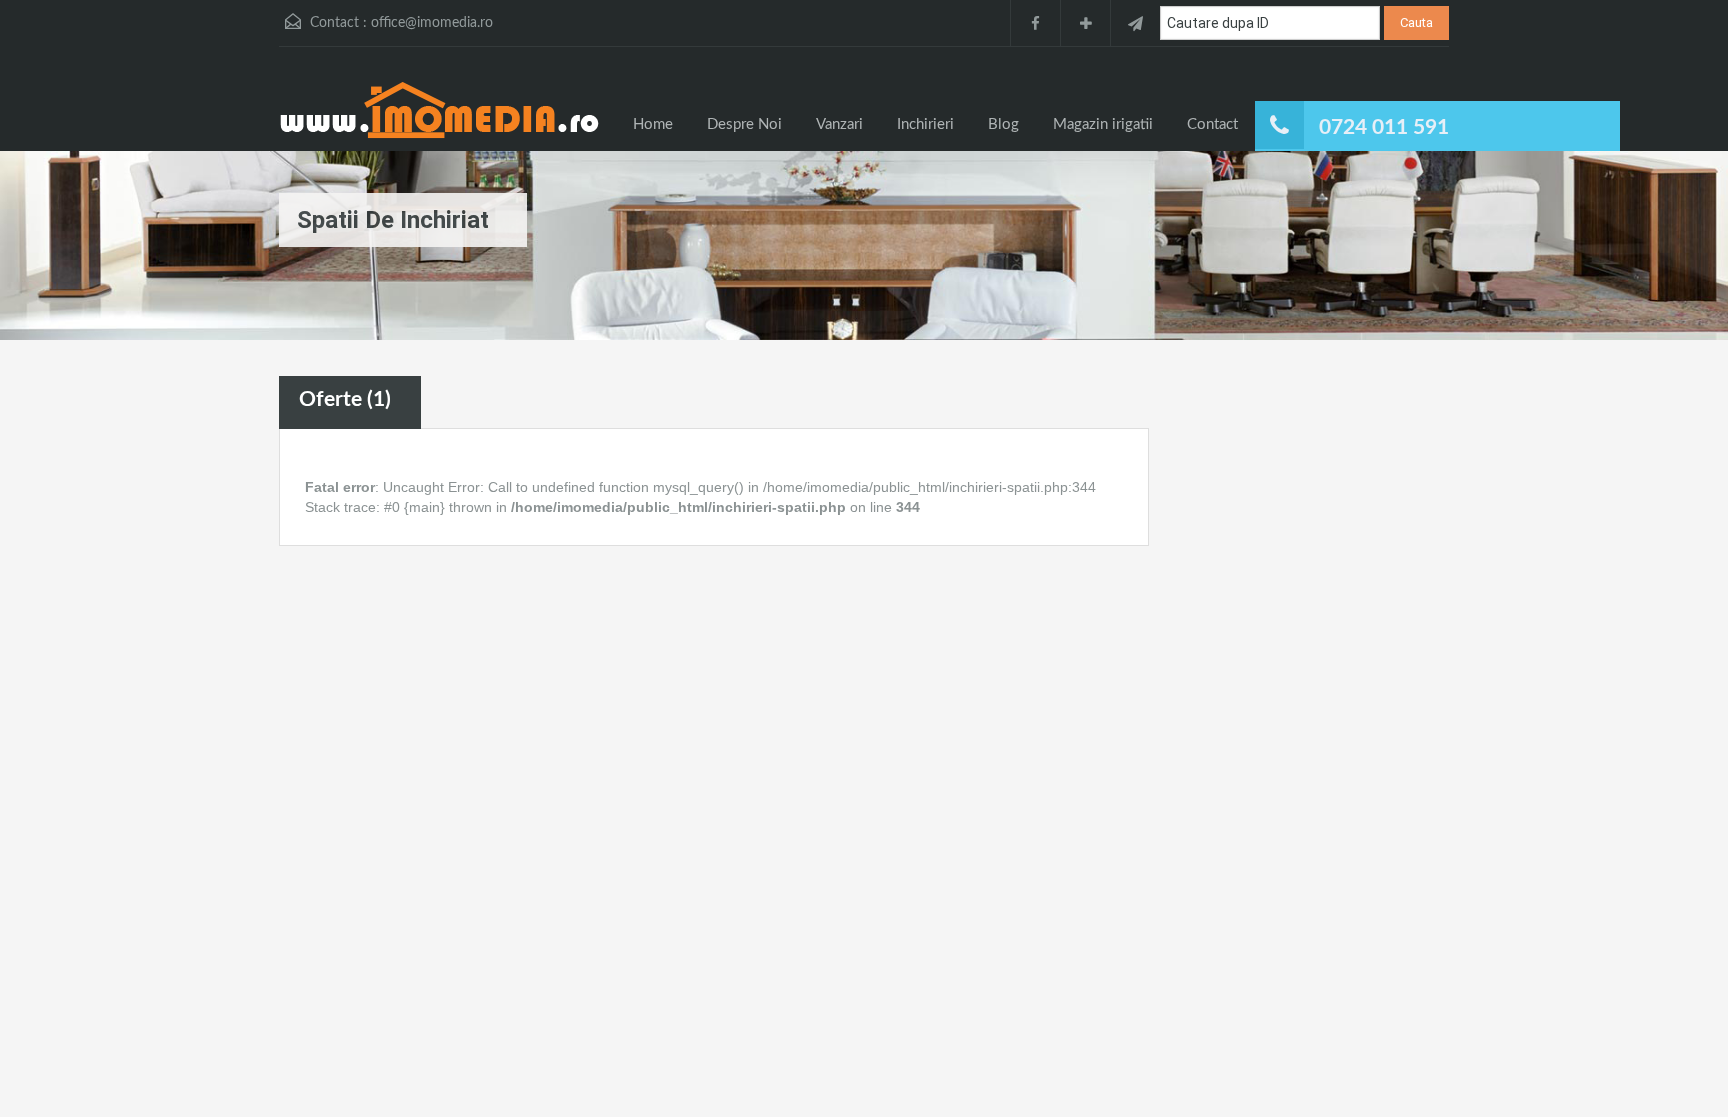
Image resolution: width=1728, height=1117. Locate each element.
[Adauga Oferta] (1085, 23)
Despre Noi (744, 124)
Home (653, 124)
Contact (1212, 124)
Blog (1003, 124)
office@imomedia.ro (432, 23)
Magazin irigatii (1103, 124)
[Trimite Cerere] (1135, 23)
